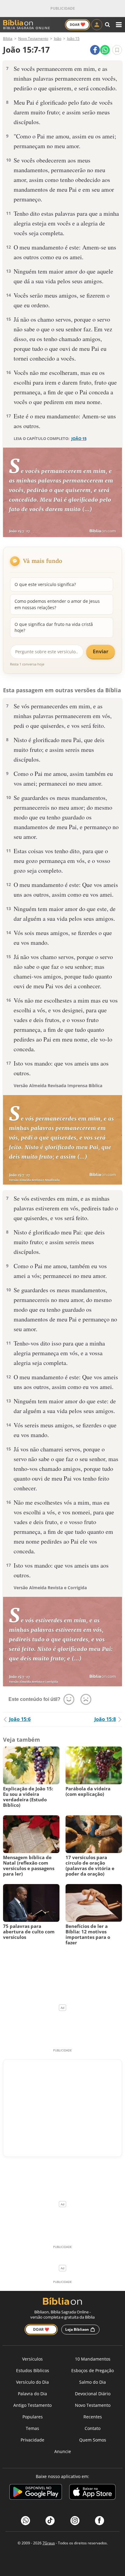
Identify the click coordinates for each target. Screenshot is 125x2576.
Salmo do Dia (93, 2382)
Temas (32, 2428)
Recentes (93, 2417)
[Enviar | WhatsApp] (105, 50)
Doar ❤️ (41, 2329)
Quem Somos (93, 2440)
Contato (93, 2428)
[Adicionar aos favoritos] (117, 50)
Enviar (101, 651)
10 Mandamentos (93, 2359)
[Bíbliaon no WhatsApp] (25, 2521)
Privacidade (32, 2440)
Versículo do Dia (32, 2382)
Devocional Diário (93, 2394)
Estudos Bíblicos (33, 2370)
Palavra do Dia (32, 2394)
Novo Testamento (93, 2405)
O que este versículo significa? (45, 584)
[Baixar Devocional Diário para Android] (36, 2493)
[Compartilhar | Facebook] (95, 50)
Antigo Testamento (32, 2405)
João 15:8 (105, 1719)
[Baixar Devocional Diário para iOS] (92, 2493)
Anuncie (63, 2451)
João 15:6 (20, 1719)
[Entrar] (97, 25)
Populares (33, 2417)
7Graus (49, 2543)
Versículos (32, 2359)
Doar (78, 24)
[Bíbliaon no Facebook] (100, 2521)
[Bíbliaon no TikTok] (50, 2521)
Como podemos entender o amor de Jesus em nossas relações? (57, 604)
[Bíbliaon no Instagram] (75, 2521)
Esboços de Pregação (93, 2370)
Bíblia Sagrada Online (27, 28)
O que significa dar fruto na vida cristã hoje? (54, 627)
